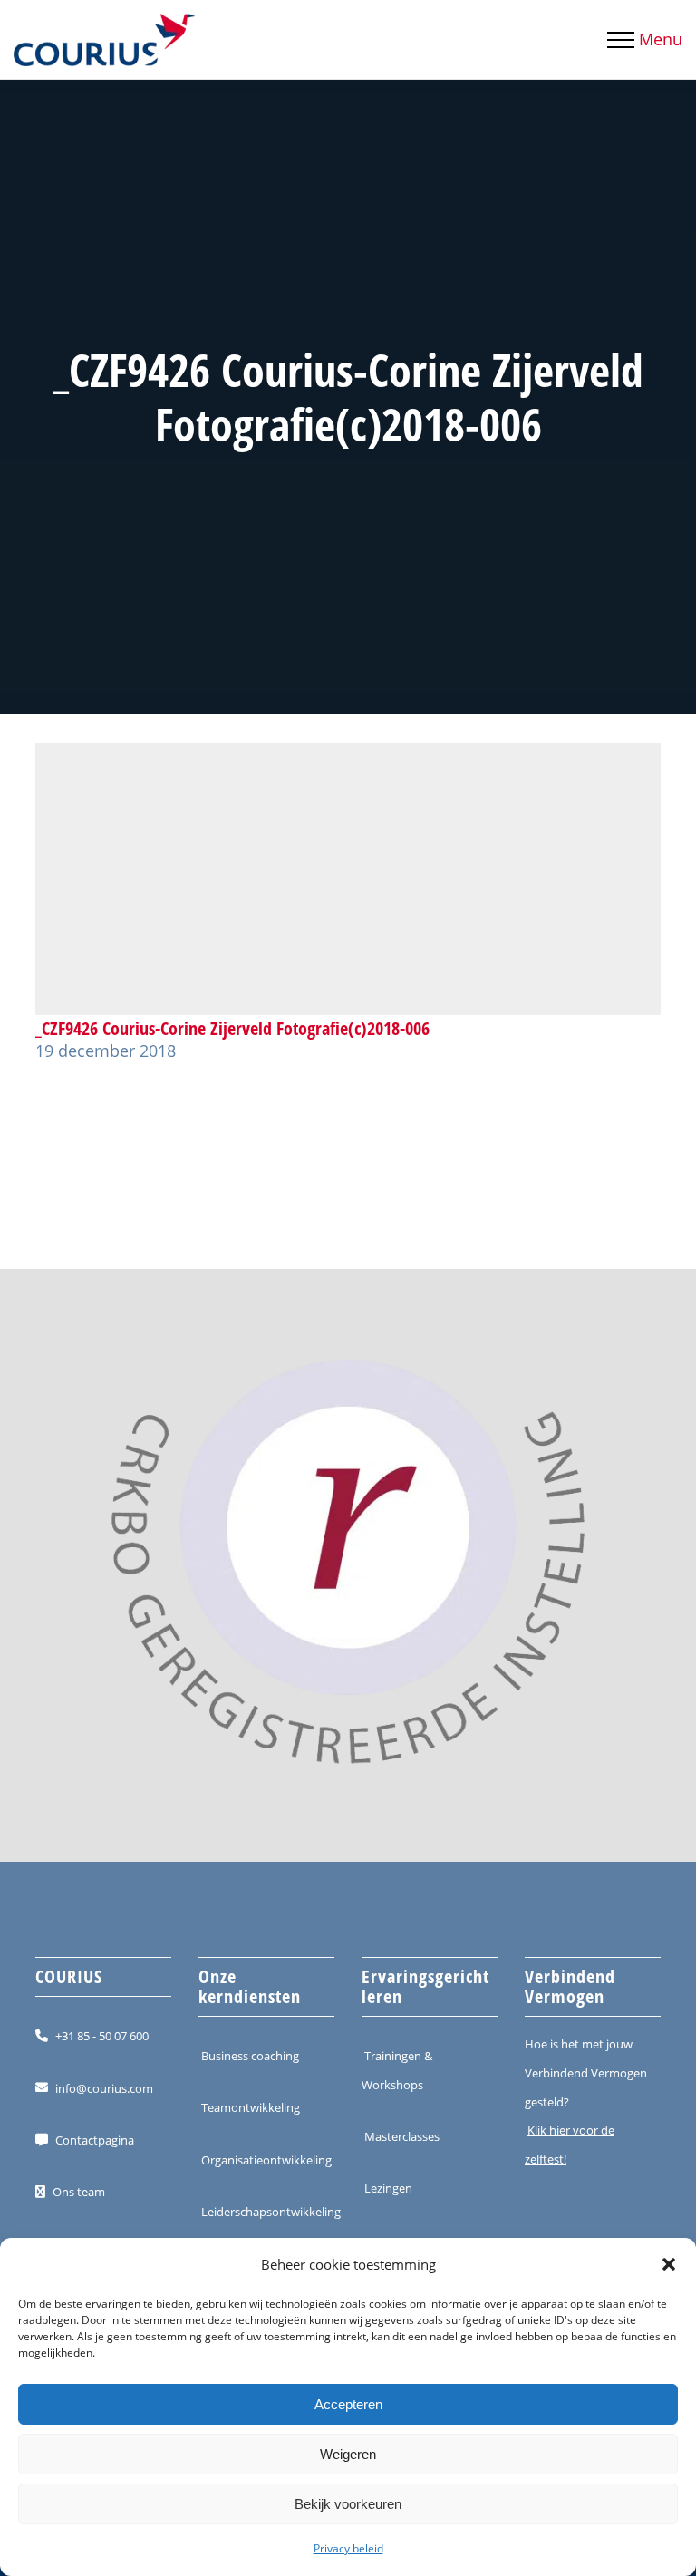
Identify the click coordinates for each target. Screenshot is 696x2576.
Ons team (79, 2192)
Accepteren (348, 2404)
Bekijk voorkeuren (348, 2504)
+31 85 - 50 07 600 (102, 2036)
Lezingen (388, 2188)
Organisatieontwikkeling (266, 2159)
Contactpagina (95, 2140)
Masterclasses (402, 2136)
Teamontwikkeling (251, 2107)
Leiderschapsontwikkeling (271, 2212)
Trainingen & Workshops (397, 2070)
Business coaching (250, 2056)
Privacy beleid (348, 2548)
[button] (669, 2264)
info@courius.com (104, 2087)
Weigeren (348, 2454)
